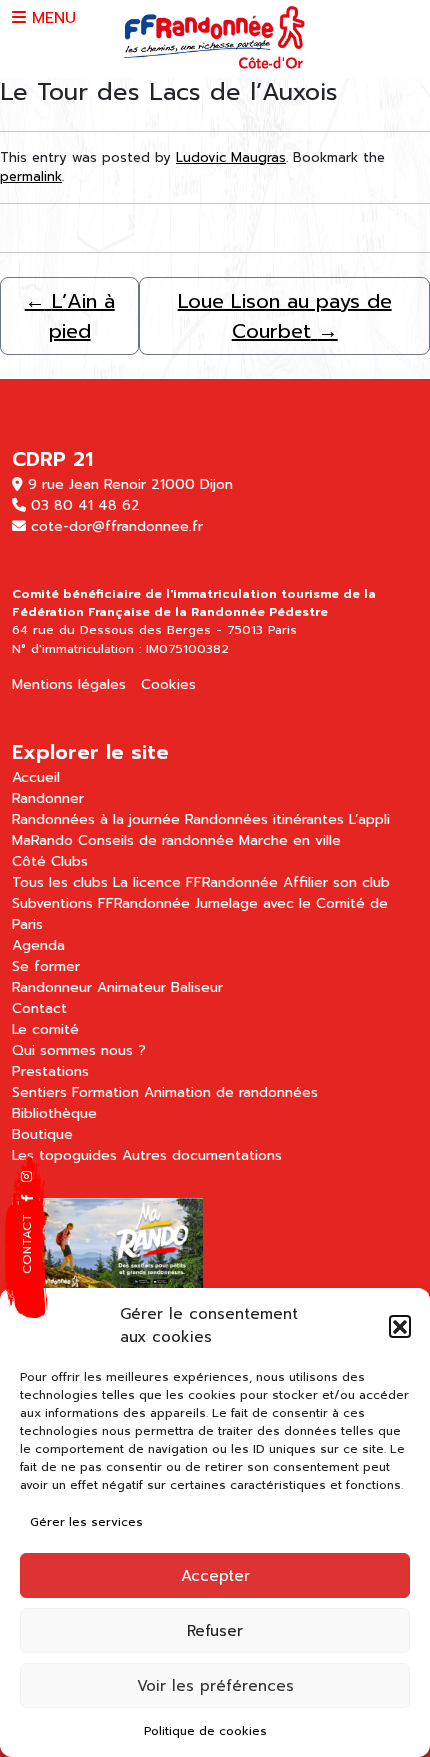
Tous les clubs (60, 882)
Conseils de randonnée (156, 840)
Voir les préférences (215, 1686)
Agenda (38, 945)
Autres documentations (202, 1155)
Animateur (131, 987)
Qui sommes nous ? (79, 1050)
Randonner (48, 798)
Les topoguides (64, 1155)
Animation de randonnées (231, 1092)
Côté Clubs (50, 861)
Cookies (168, 684)
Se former (46, 966)
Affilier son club (336, 882)
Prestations (50, 1071)
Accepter (215, 1576)
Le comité (45, 1029)
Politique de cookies (205, 1731)
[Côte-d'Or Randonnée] (215, 38)
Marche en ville (290, 840)
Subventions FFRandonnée (101, 903)
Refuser (215, 1631)
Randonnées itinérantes (264, 819)
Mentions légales (69, 684)
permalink (31, 176)
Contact (39, 1008)
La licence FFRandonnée (195, 882)
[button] (400, 1326)
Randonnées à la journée (96, 819)
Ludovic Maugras (231, 157)
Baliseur (197, 987)
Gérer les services (86, 1522)
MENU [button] (51, 18)
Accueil (36, 777)
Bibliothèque (54, 1113)
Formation (105, 1092)
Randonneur (52, 987)
